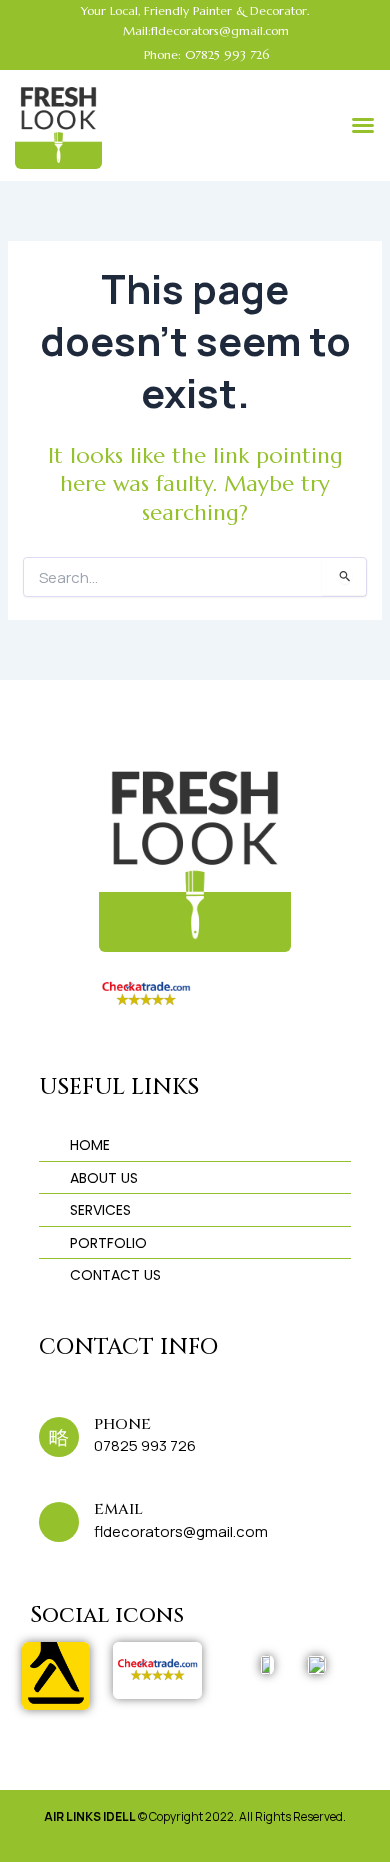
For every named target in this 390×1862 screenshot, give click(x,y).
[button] (363, 125)
